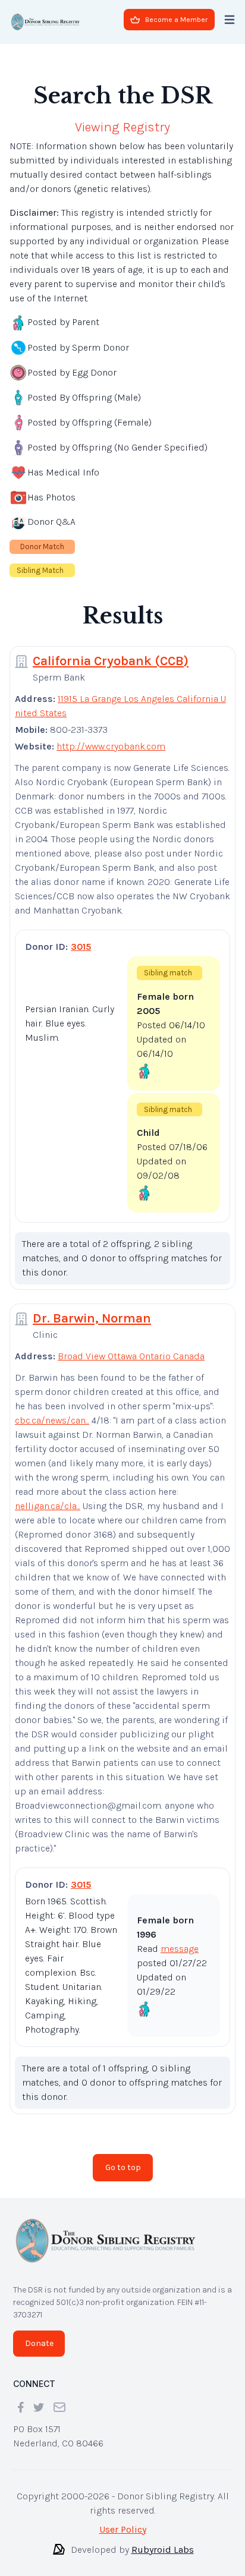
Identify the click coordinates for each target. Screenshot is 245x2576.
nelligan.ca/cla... (48, 1496)
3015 (81, 937)
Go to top (123, 2158)
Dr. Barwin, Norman (92, 1309)
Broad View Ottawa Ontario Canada (131, 1347)
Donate (39, 2334)
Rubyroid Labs (163, 2540)
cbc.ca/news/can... (52, 1411)
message (180, 1939)
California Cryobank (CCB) (111, 651)
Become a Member (176, 20)
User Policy (123, 2520)
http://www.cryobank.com (111, 737)
